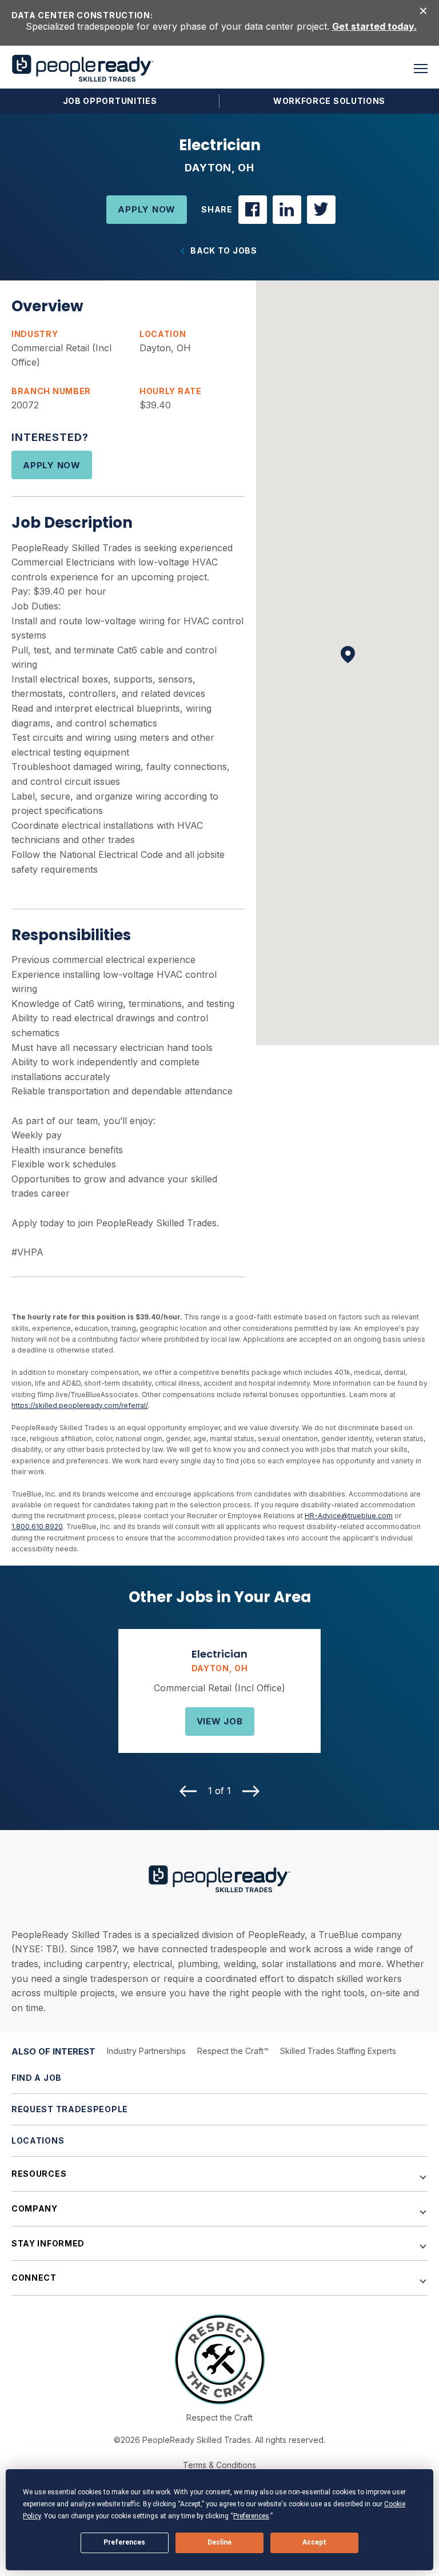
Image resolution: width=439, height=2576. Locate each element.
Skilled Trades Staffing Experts (338, 2051)
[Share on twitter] (321, 210)
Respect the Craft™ (233, 2051)
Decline (219, 2542)
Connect (34, 2278)
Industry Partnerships (146, 2051)
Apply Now (147, 209)
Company (35, 2208)
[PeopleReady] (83, 68)
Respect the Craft (219, 2417)
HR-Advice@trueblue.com (349, 1516)
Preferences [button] (251, 2516)
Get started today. (374, 26)
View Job (220, 1721)
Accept (314, 2542)
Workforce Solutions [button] (329, 101)
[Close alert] (423, 10)
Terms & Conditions (219, 2465)
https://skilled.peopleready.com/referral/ (80, 1405)
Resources (39, 2174)
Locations (38, 2140)
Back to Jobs (224, 251)
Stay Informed (48, 2243)
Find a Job (37, 2078)
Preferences (124, 2542)
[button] (421, 69)
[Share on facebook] (253, 210)
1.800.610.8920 (37, 1526)
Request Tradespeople (70, 2109)
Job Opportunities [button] (110, 101)
